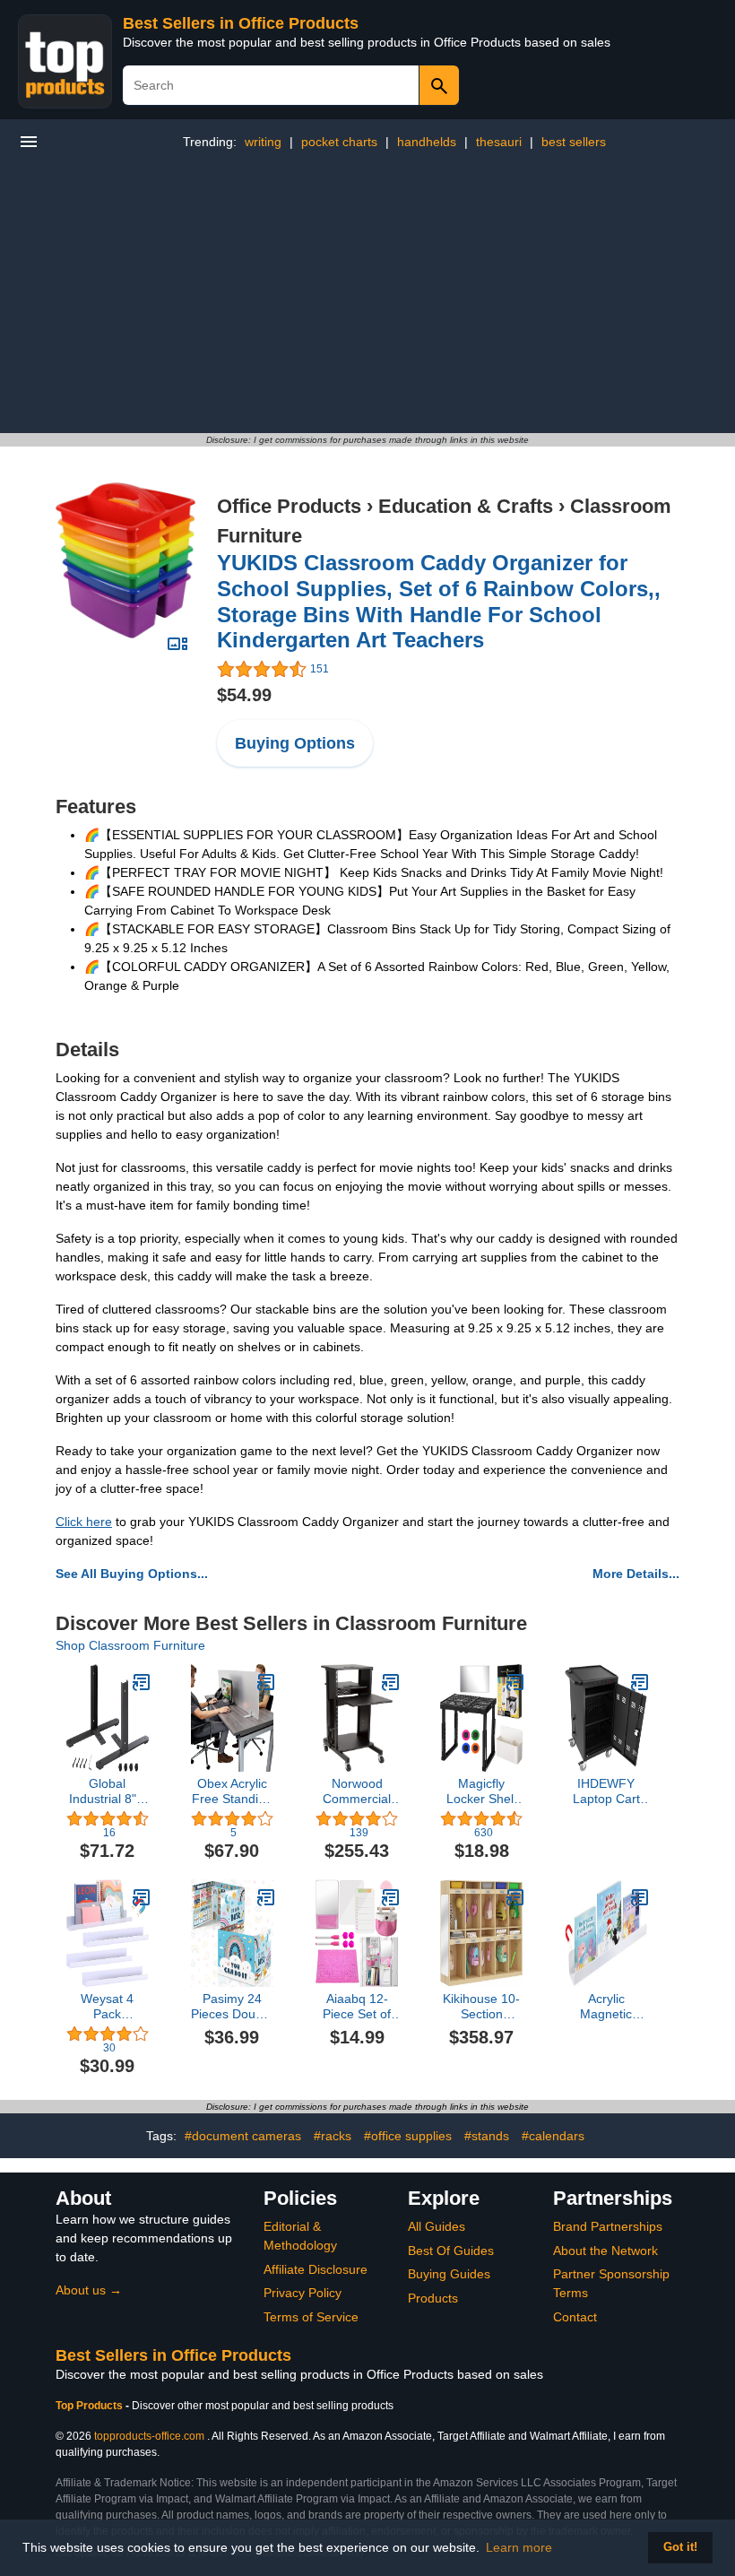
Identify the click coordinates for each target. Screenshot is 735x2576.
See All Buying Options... (132, 1574)
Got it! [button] (680, 2547)
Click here (84, 1522)
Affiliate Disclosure (316, 2269)
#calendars (553, 2136)
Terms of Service (311, 2317)
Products (433, 2298)
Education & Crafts (466, 506)
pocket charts (339, 142)
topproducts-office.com (149, 2436)
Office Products (289, 506)
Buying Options (295, 743)
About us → (89, 2290)
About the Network (605, 2251)
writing (263, 142)
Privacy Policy (303, 2293)
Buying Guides (449, 2274)
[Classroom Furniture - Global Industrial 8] (142, 1682)
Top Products (91, 2406)
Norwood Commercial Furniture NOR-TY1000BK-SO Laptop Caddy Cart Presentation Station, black (357, 1791)
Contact (575, 2317)
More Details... (636, 1574)
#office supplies (408, 2136)
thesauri (499, 142)
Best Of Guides (451, 2251)
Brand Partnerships (608, 2226)
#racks (333, 2136)
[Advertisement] (367, 299)
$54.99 (244, 695)
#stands (487, 2136)
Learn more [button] (519, 2547)
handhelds (427, 142)
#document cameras (243, 2136)
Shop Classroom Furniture (130, 1645)
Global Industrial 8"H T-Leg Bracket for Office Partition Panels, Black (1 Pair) (107, 1791)
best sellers (574, 142)
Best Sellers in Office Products (241, 23)
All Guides (437, 2226)
